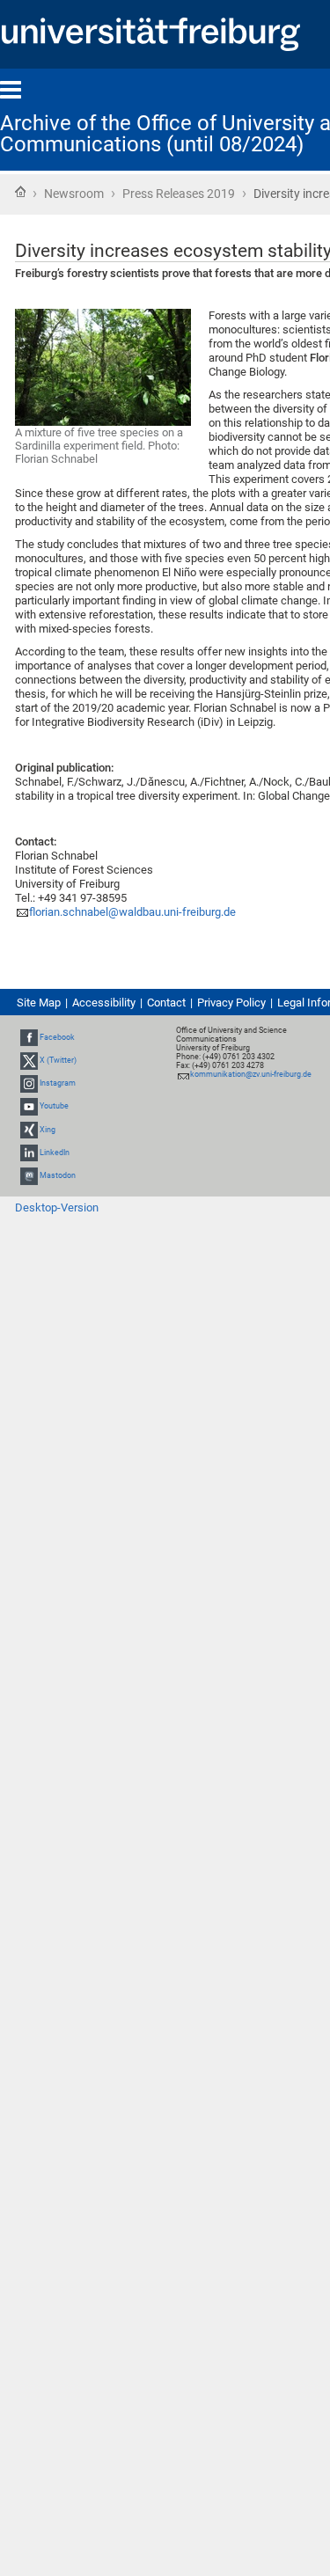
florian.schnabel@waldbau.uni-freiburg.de (132, 912)
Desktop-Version (57, 1207)
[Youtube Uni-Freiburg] (29, 1107)
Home (20, 192)
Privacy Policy (231, 1003)
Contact (166, 1003)
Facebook (57, 1037)
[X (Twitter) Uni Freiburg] (29, 1060)
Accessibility (104, 1003)
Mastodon (58, 1175)
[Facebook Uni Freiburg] (29, 1037)
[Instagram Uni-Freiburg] (29, 1083)
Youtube (54, 1107)
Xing (48, 1130)
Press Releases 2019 (179, 194)
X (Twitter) (58, 1060)
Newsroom (74, 194)
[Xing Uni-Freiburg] (29, 1130)
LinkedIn (55, 1153)
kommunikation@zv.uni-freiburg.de (251, 1074)
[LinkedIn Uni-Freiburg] (29, 1153)
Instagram (58, 1083)
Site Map (39, 1003)
